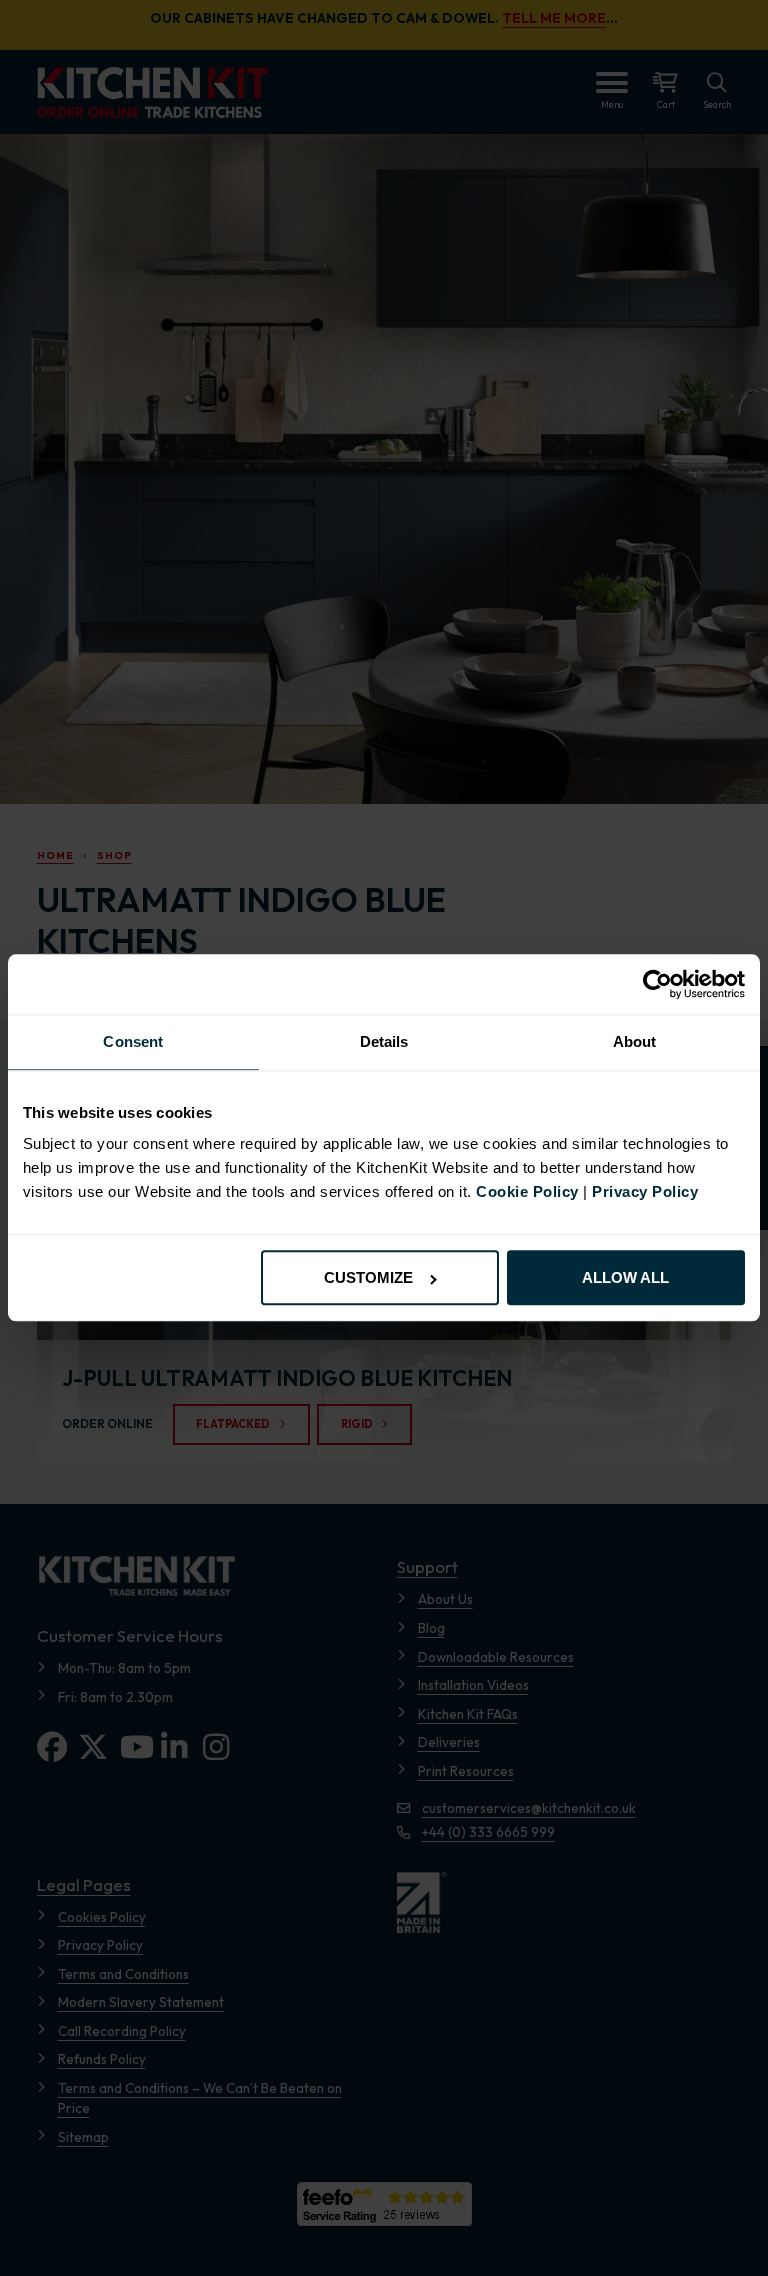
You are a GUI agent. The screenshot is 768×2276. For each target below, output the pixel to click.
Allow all (625, 1278)
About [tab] (635, 1041)
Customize (368, 1278)
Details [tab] (384, 1041)
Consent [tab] (133, 1041)
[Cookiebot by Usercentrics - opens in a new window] (657, 984)
